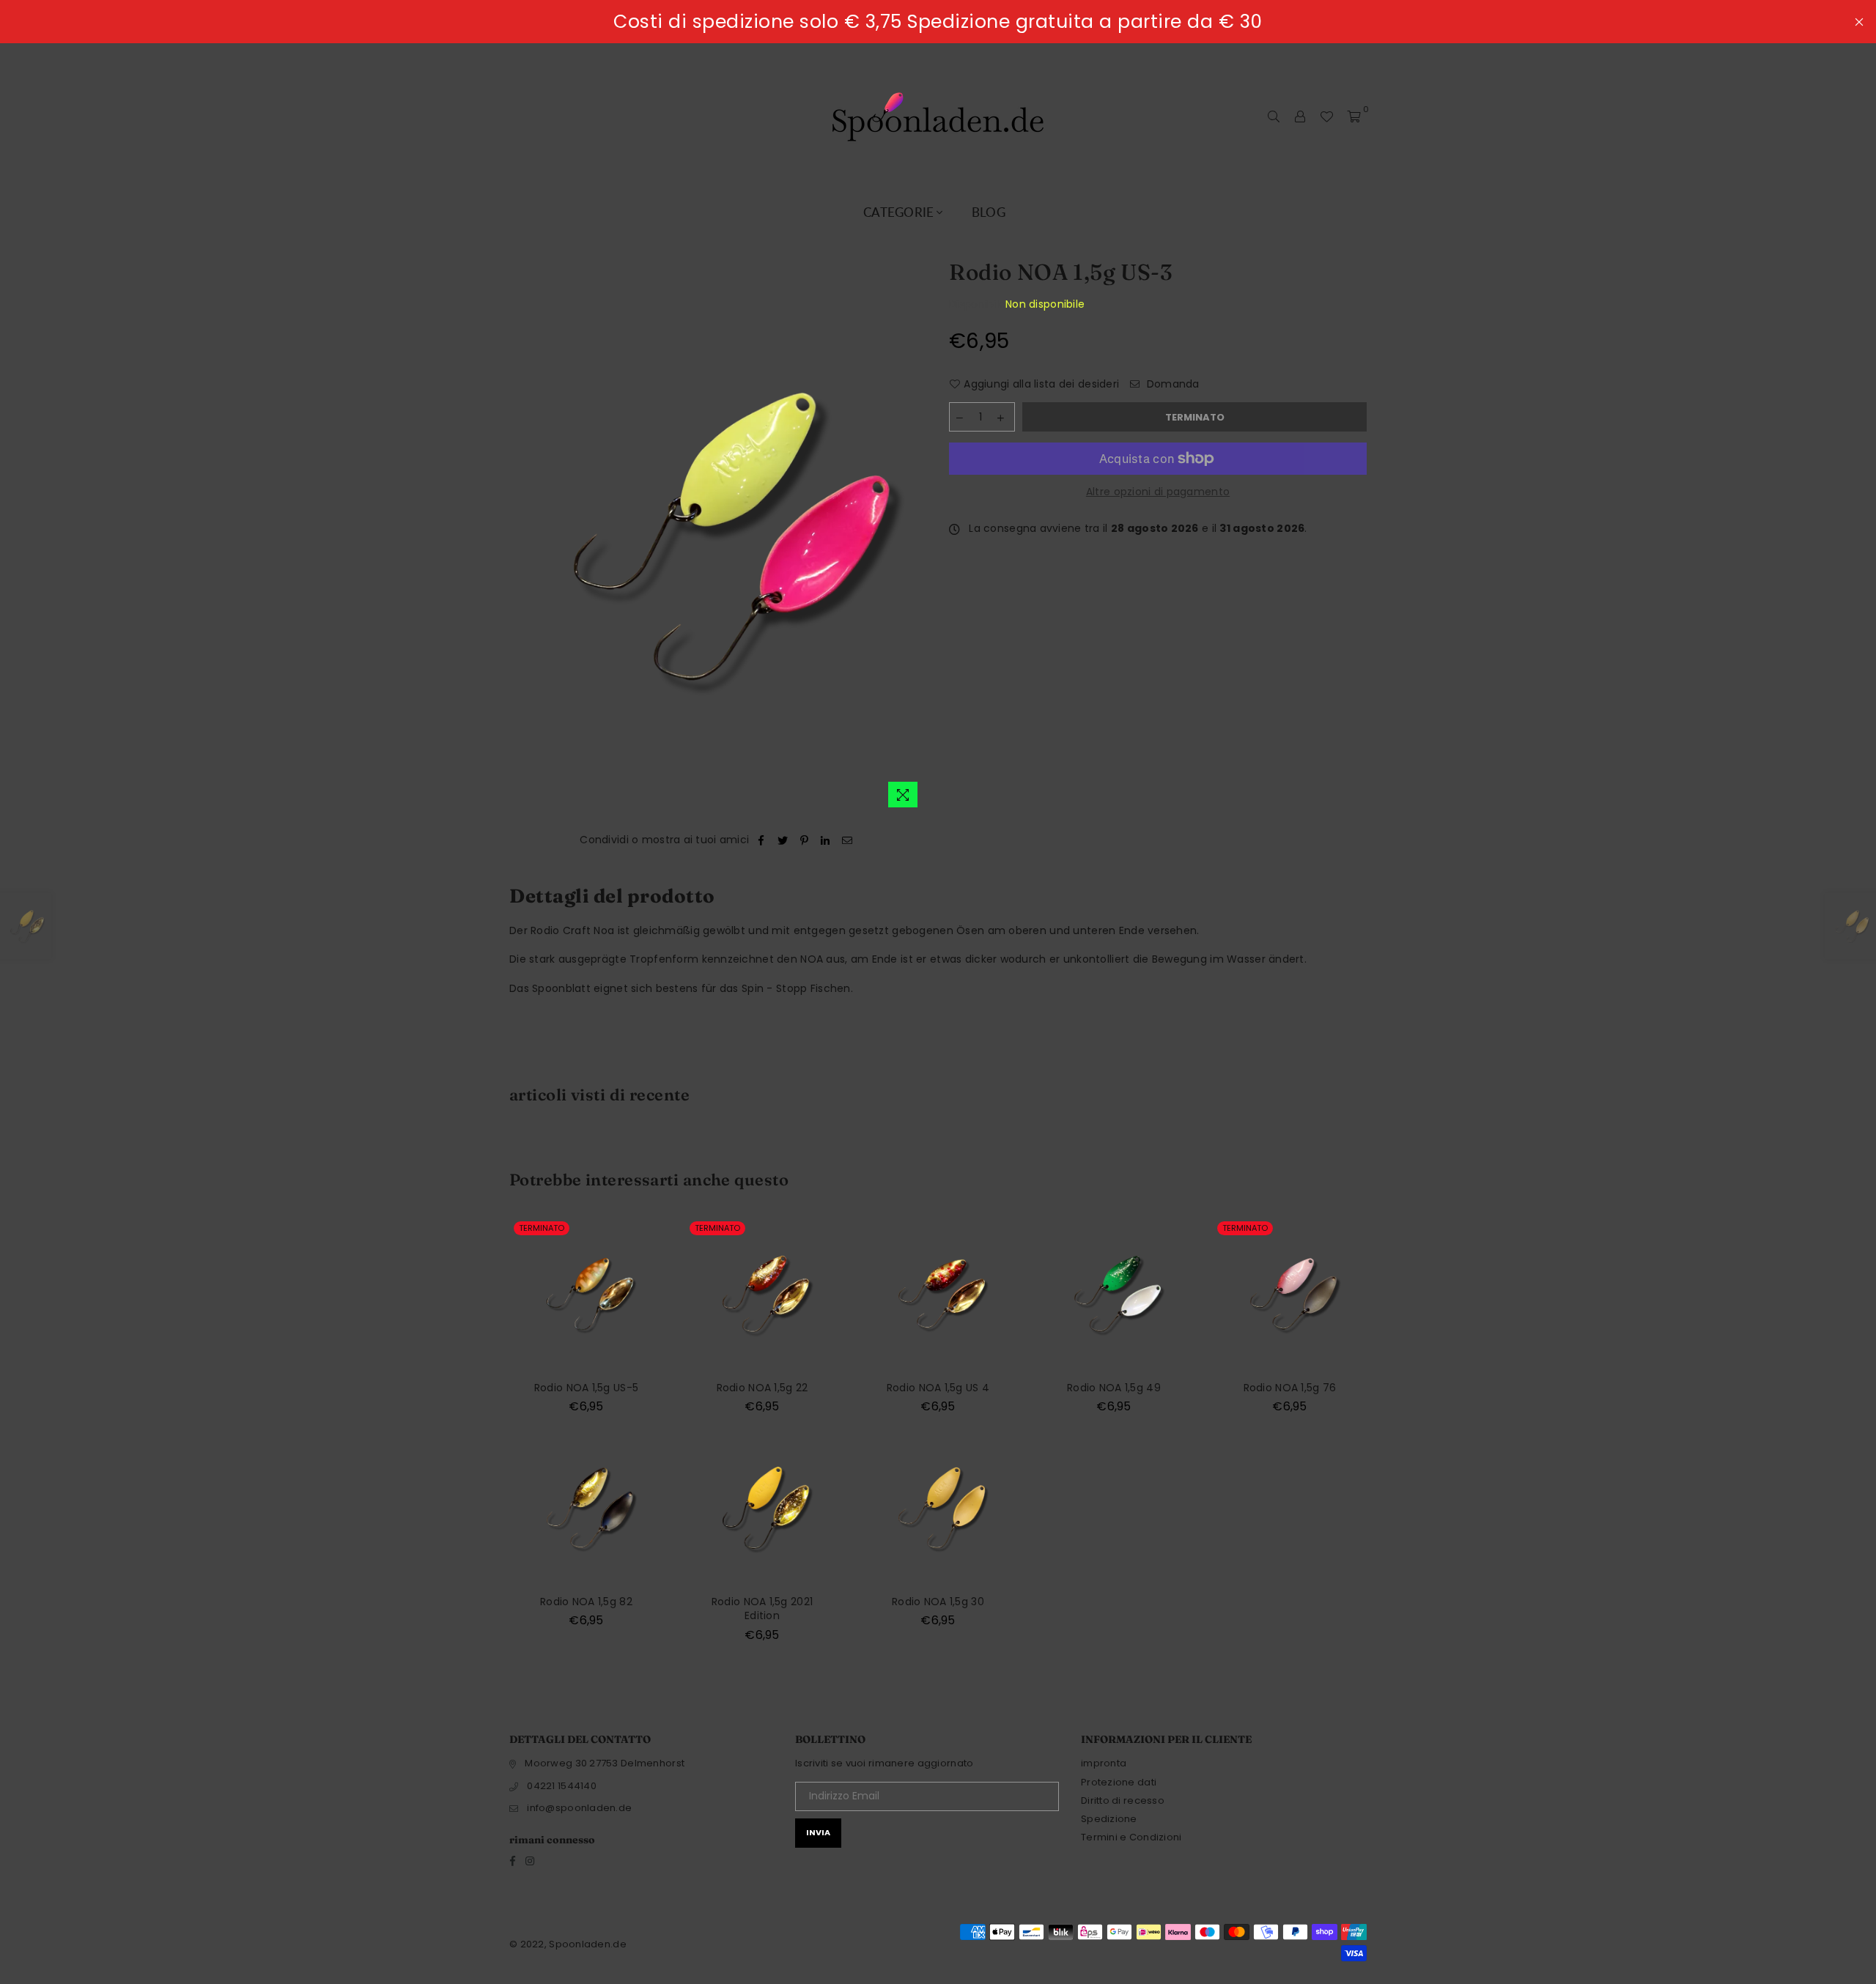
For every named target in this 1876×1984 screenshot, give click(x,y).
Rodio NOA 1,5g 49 (1114, 1388)
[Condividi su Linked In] (826, 840)
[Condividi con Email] (847, 840)
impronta (1104, 1763)
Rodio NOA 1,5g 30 (938, 1602)
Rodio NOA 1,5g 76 (1290, 1388)
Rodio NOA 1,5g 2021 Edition (762, 1609)
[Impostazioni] (1300, 116)
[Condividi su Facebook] (762, 840)
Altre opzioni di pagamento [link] (1158, 492)
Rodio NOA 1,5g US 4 (938, 1388)
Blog (989, 212)
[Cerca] (1274, 116)
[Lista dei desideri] (1326, 116)
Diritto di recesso (1123, 1800)
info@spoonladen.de (579, 1808)
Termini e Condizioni (1131, 1837)
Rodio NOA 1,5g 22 (762, 1388)
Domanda (1172, 384)
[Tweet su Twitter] (783, 840)
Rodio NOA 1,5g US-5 (586, 1388)
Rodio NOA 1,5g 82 (586, 1602)
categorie (899, 212)
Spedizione (1109, 1819)
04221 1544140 (562, 1786)
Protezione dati (1119, 1782)
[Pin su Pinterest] (804, 840)
